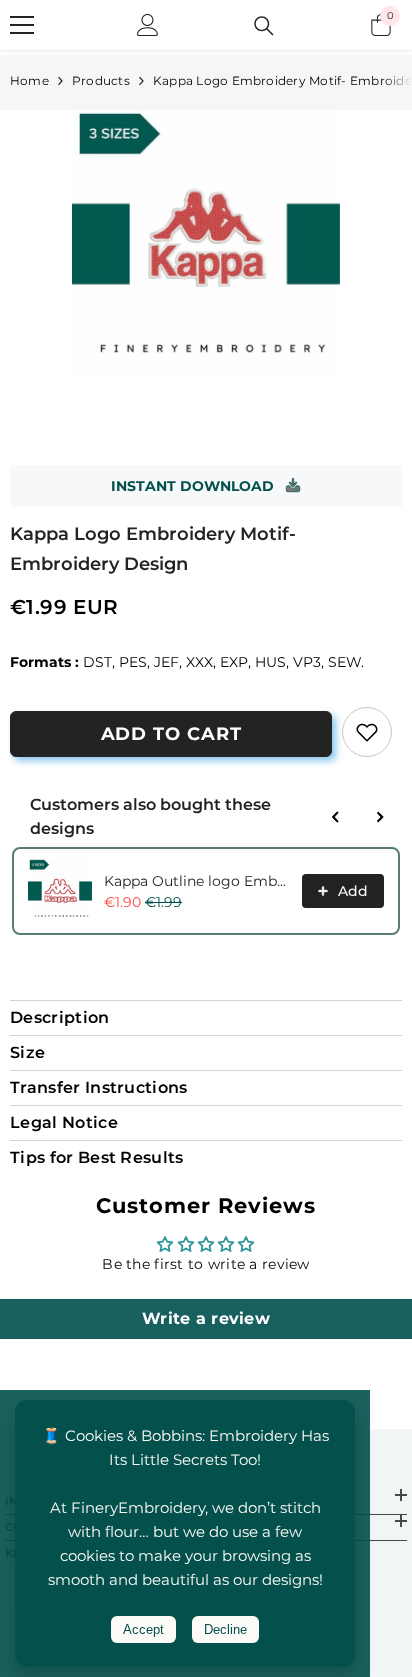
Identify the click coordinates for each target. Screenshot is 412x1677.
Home (29, 80)
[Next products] (380, 817)
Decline (225, 1629)
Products (101, 80)
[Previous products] (336, 817)
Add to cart (171, 734)
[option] (206, 244)
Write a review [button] (206, 1318)
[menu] (22, 25)
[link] (367, 732)
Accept (143, 1629)
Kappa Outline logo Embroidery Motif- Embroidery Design (197, 881)
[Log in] (148, 25)
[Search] (264, 26)
